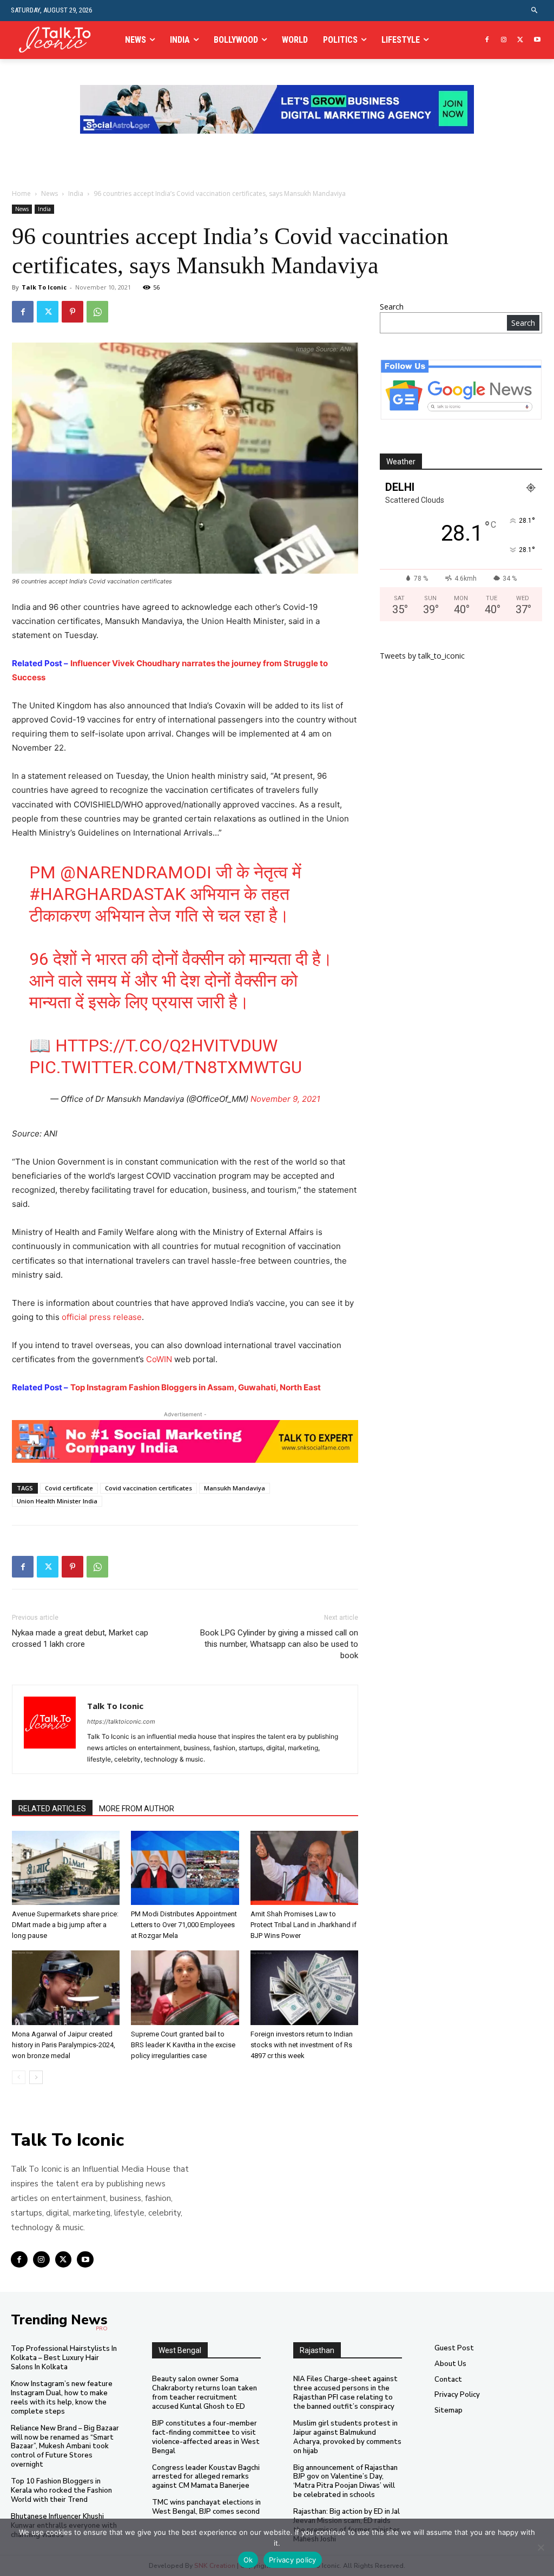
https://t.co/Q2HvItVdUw (166, 1046)
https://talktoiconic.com (121, 1721)
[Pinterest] (72, 312)
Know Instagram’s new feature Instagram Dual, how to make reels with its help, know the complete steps (62, 2398)
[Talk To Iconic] (59, 40)
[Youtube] (537, 40)
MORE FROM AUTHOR (137, 1809)
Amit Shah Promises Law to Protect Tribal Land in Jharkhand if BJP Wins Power (304, 1925)
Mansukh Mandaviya (235, 1488)
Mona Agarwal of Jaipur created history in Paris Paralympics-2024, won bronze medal (64, 2045)
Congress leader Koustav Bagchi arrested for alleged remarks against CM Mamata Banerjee (206, 2477)
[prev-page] (19, 2077)
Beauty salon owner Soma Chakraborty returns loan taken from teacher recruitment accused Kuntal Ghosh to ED (205, 2393)
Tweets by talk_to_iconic (422, 656)
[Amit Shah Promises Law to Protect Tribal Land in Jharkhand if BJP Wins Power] (304, 1868)
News (50, 193)
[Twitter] (520, 40)
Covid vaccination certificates (149, 1488)
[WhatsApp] (97, 312)
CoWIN (159, 1359)
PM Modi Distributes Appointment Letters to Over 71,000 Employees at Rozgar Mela (184, 1925)
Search (392, 307)
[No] (540, 2547)
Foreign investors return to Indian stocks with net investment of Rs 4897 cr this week (302, 2045)
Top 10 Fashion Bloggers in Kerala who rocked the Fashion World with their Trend (61, 2490)
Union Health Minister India (57, 1501)
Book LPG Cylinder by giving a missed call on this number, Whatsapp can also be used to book (279, 1644)
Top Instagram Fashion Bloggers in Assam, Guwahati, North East (196, 1387)
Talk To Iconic (44, 287)
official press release (102, 1317)
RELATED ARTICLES (52, 1809)
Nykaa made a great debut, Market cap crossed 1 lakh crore (80, 1638)
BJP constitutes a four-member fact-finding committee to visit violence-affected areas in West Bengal (206, 2437)
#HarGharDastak (107, 894)
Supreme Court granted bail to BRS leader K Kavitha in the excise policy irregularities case (183, 2045)
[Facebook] (487, 40)
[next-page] (36, 2077)
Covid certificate (69, 1488)
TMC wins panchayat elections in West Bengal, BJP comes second (206, 2507)
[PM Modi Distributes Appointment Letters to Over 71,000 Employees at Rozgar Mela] (185, 1868)
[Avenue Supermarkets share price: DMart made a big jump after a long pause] (66, 1868)
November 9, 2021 (285, 1099)
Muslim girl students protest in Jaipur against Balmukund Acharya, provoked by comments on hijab (347, 2437)
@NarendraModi (136, 872)
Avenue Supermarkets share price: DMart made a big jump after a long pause (65, 1925)
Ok (248, 2560)
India (76, 193)
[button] (535, 11)
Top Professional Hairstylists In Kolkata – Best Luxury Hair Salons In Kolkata (64, 2358)
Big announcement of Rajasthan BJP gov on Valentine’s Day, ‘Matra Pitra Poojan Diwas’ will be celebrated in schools (345, 2482)
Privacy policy (293, 2560)
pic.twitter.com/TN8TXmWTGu (166, 1067)
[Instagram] (504, 40)
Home (21, 193)
